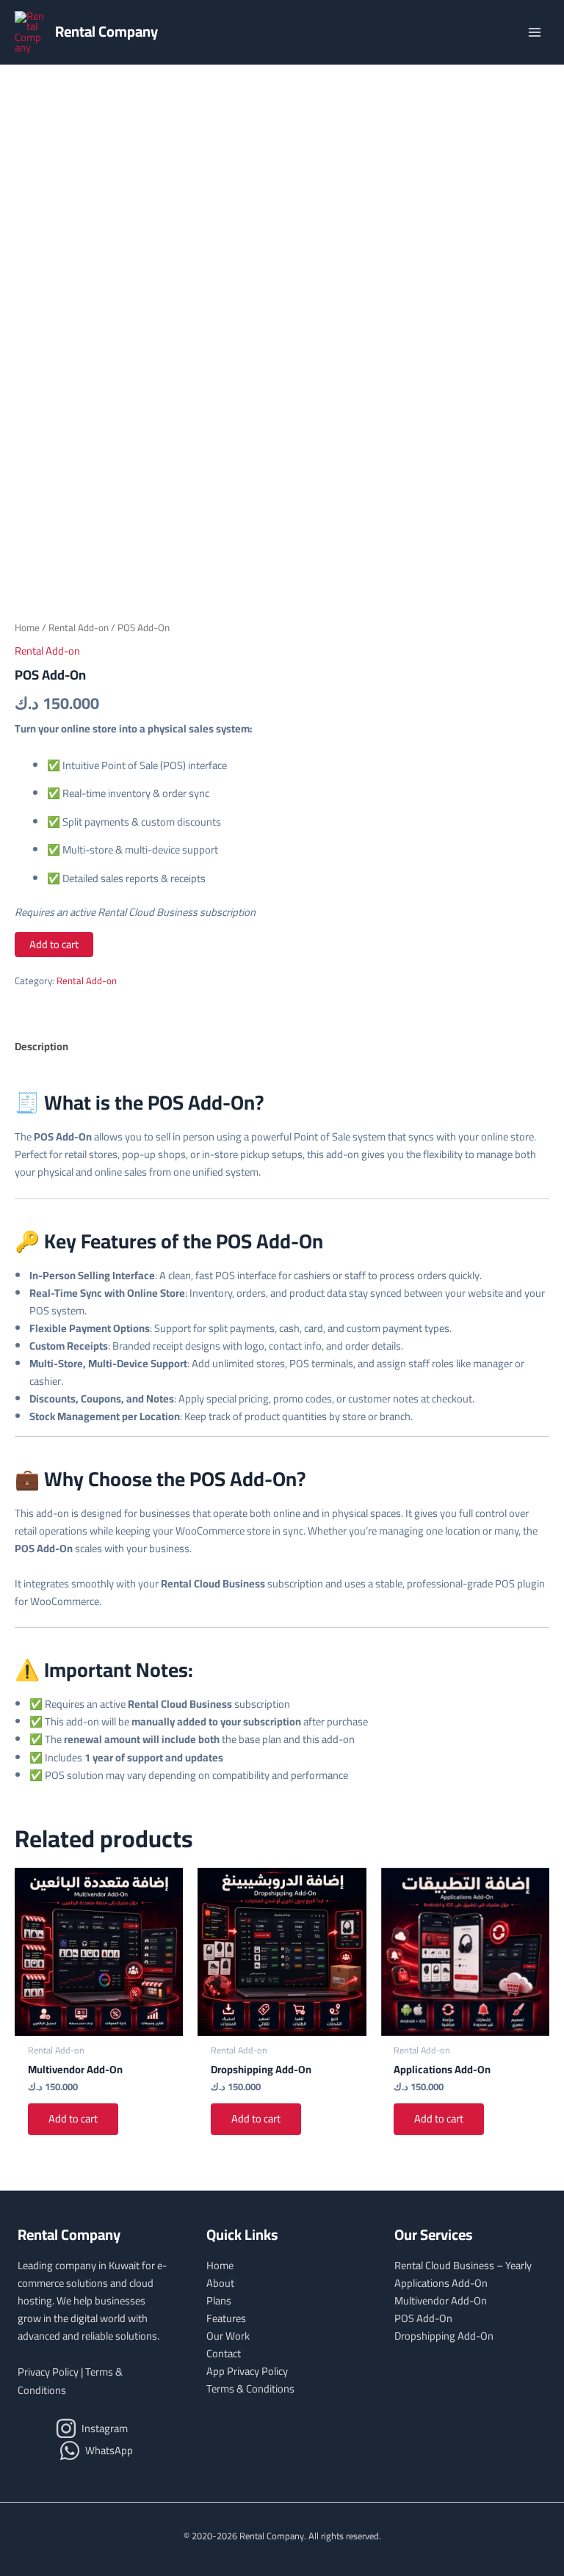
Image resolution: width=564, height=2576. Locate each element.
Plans (219, 2300)
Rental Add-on (79, 628)
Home (27, 628)
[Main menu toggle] (535, 32)
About (220, 2283)
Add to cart (54, 944)
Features (226, 2318)
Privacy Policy (48, 2372)
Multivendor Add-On (441, 2300)
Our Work (228, 2336)
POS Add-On (423, 2318)
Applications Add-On (441, 2283)
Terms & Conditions (250, 2388)
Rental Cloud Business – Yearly (463, 2265)
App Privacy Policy (247, 2371)
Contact (224, 2353)
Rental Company (106, 31)
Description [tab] (41, 1046)
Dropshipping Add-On (444, 2336)
